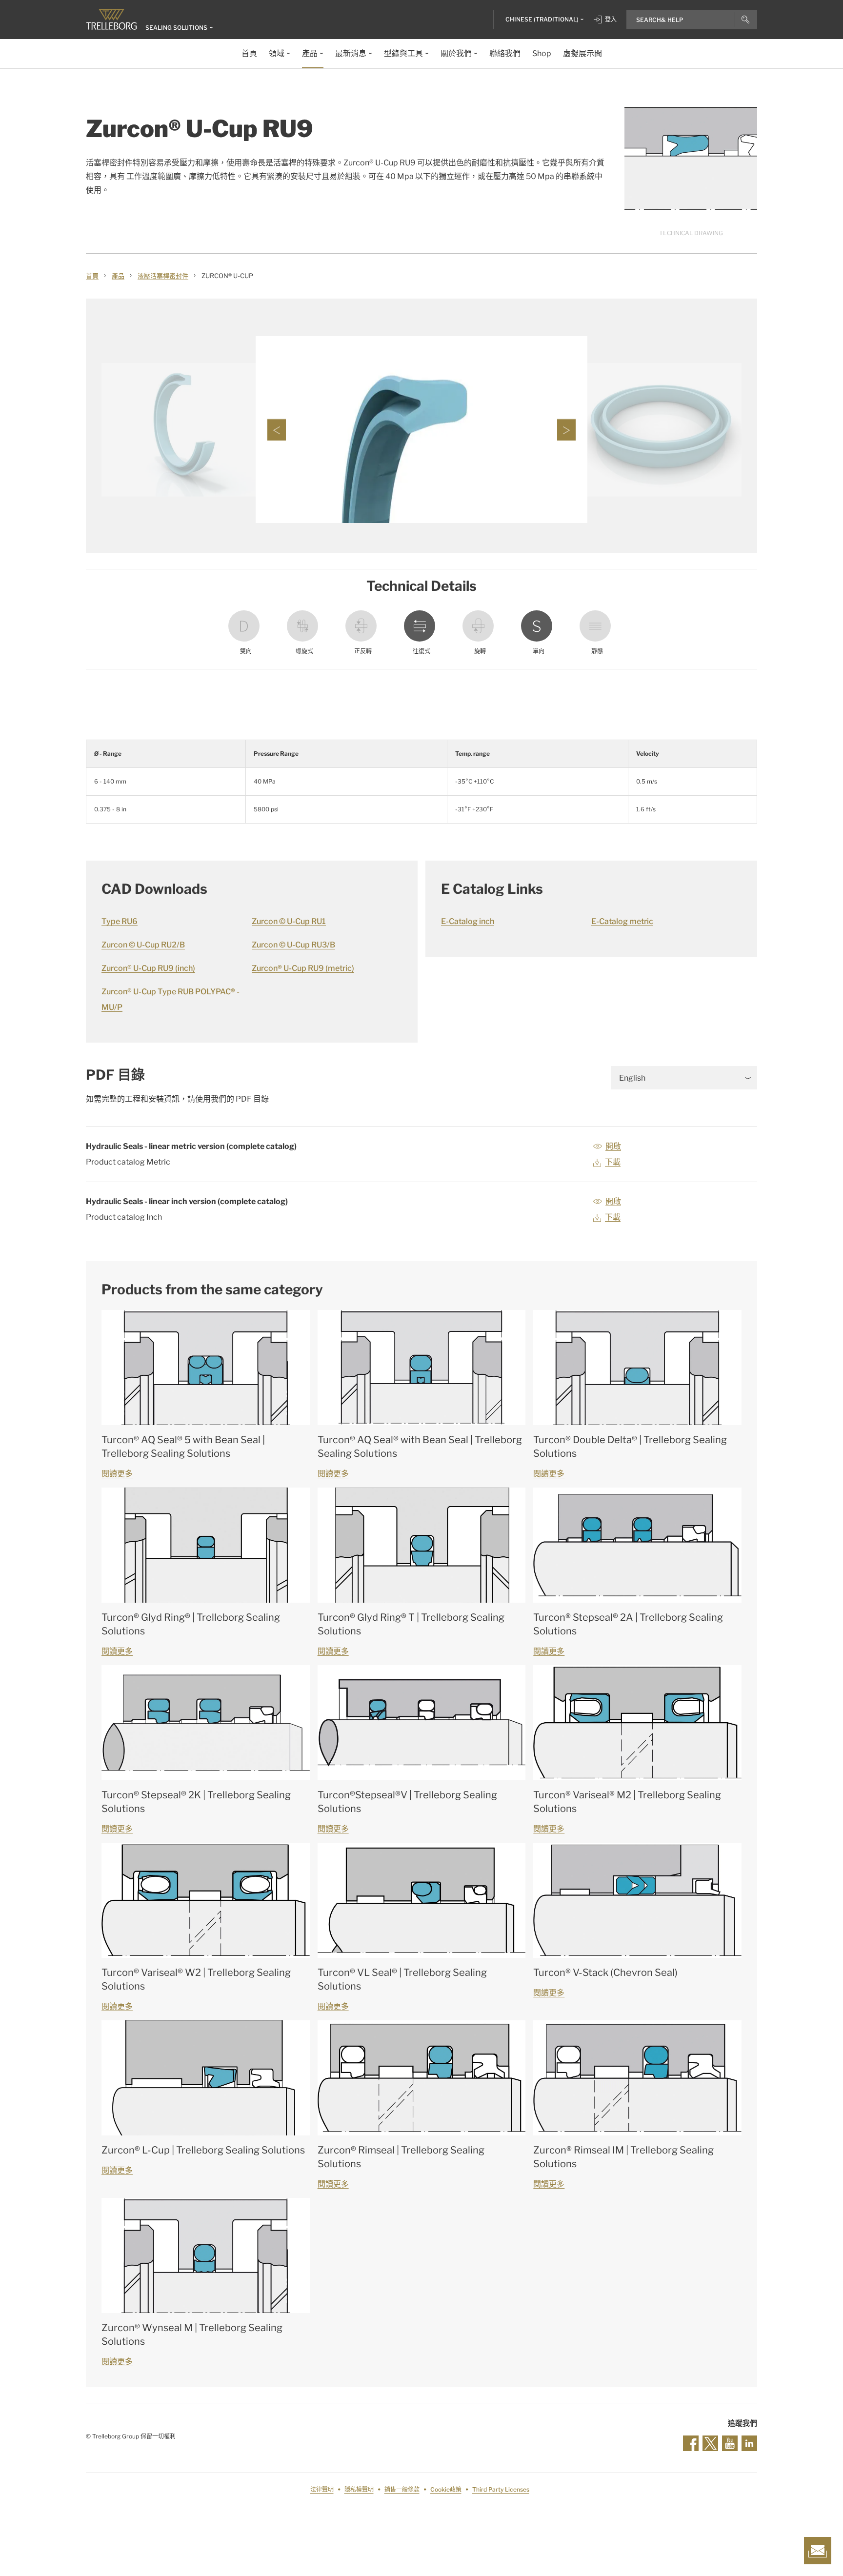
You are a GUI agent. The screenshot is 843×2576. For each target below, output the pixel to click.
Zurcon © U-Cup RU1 (289, 921)
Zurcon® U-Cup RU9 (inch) (148, 968)
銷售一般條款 (402, 2489)
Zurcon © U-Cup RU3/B (293, 945)
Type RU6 (120, 921)
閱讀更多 (117, 1474)
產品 (118, 276)
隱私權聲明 (359, 2489)
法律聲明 (322, 2489)
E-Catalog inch (468, 921)
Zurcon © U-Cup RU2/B (143, 945)
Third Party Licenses (501, 2489)
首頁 (92, 276)
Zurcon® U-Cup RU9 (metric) (303, 968)
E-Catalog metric (622, 921)
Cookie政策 (446, 2489)
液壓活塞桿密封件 (163, 276)
